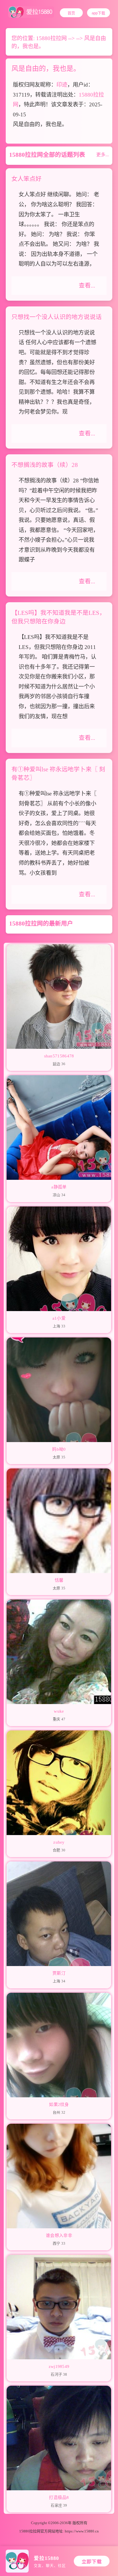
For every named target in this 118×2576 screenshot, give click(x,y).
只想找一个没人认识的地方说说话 (57, 317)
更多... (103, 155)
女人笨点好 (26, 179)
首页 (71, 13)
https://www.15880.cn (82, 2531)
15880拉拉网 (51, 38)
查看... (87, 285)
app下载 (98, 13)
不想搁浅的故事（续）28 (45, 465)
